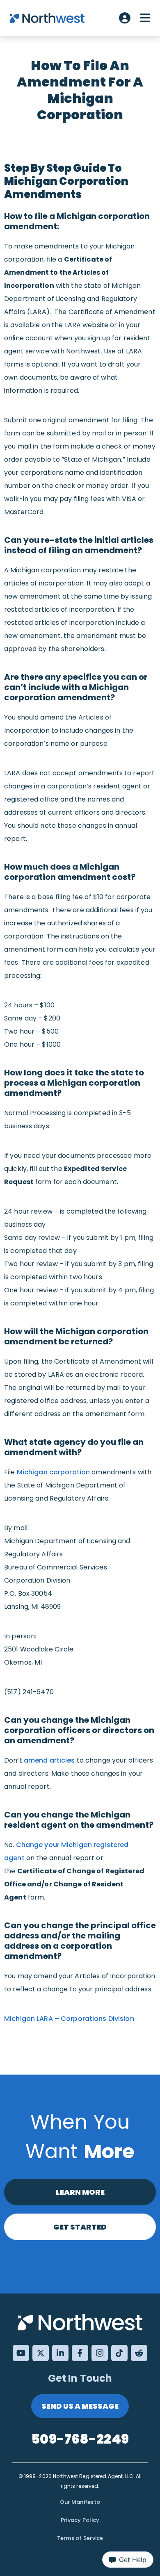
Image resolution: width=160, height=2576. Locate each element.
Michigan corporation (54, 1472)
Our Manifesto (80, 2502)
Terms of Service (80, 2538)
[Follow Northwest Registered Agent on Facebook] (80, 2353)
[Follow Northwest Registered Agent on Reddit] (139, 2353)
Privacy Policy (80, 2520)
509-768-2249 (80, 2439)
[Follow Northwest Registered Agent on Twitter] (41, 2353)
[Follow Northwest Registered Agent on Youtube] (21, 2353)
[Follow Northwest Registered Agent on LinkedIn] (60, 2353)
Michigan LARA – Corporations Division (69, 2019)
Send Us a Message (80, 2406)
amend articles (49, 1760)
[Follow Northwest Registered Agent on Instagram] (100, 2353)
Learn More (80, 2192)
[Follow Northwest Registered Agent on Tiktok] (119, 2353)
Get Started (80, 2227)
